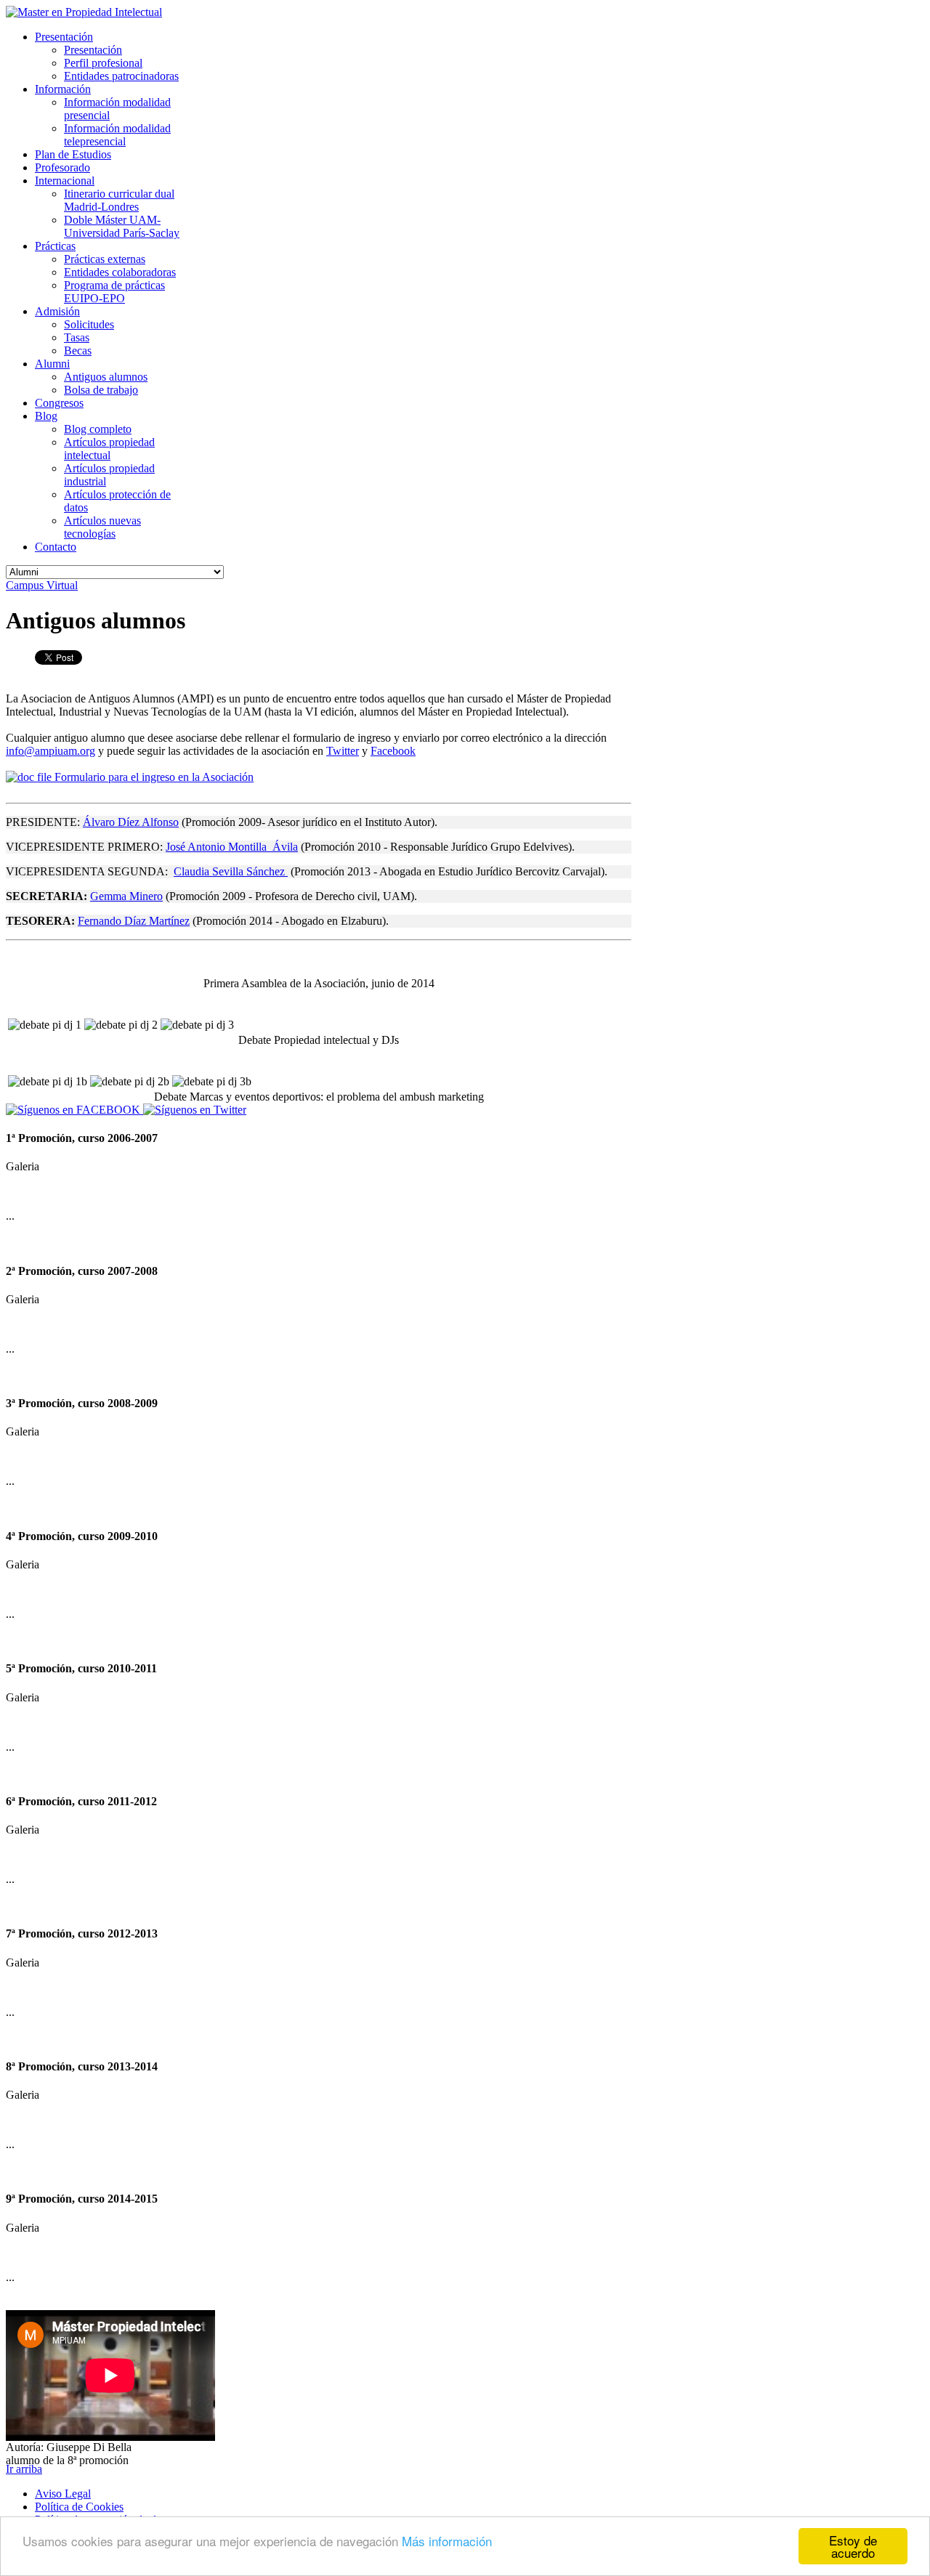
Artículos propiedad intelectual (109, 449)
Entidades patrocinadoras (121, 76)
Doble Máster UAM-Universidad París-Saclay (122, 226)
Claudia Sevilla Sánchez (231, 871)
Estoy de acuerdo (853, 2546)
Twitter (343, 751)
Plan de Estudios (73, 154)
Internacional (65, 181)
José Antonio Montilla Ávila (232, 847)
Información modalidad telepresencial (117, 135)
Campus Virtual (42, 585)
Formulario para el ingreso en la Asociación (153, 777)
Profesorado (62, 167)
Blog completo (98, 429)
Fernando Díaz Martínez (134, 921)
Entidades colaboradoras (120, 272)
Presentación (64, 37)
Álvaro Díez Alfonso (131, 822)
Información (63, 89)
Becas (78, 351)
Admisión (57, 311)
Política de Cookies (79, 2507)
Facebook (393, 751)
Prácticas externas (105, 259)
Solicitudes (89, 324)
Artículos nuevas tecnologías (102, 527)
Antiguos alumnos (106, 377)
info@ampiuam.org (50, 751)
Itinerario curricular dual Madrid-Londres (119, 200)
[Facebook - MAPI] (74, 1110)
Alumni (52, 364)
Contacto (56, 547)
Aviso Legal (63, 2494)
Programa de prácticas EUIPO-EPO (114, 292)
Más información (447, 2541)
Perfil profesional (103, 63)
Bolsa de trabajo (101, 390)
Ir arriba (24, 2469)
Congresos (59, 403)
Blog (46, 416)
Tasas (77, 337)
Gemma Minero (126, 896)
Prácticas (55, 246)
